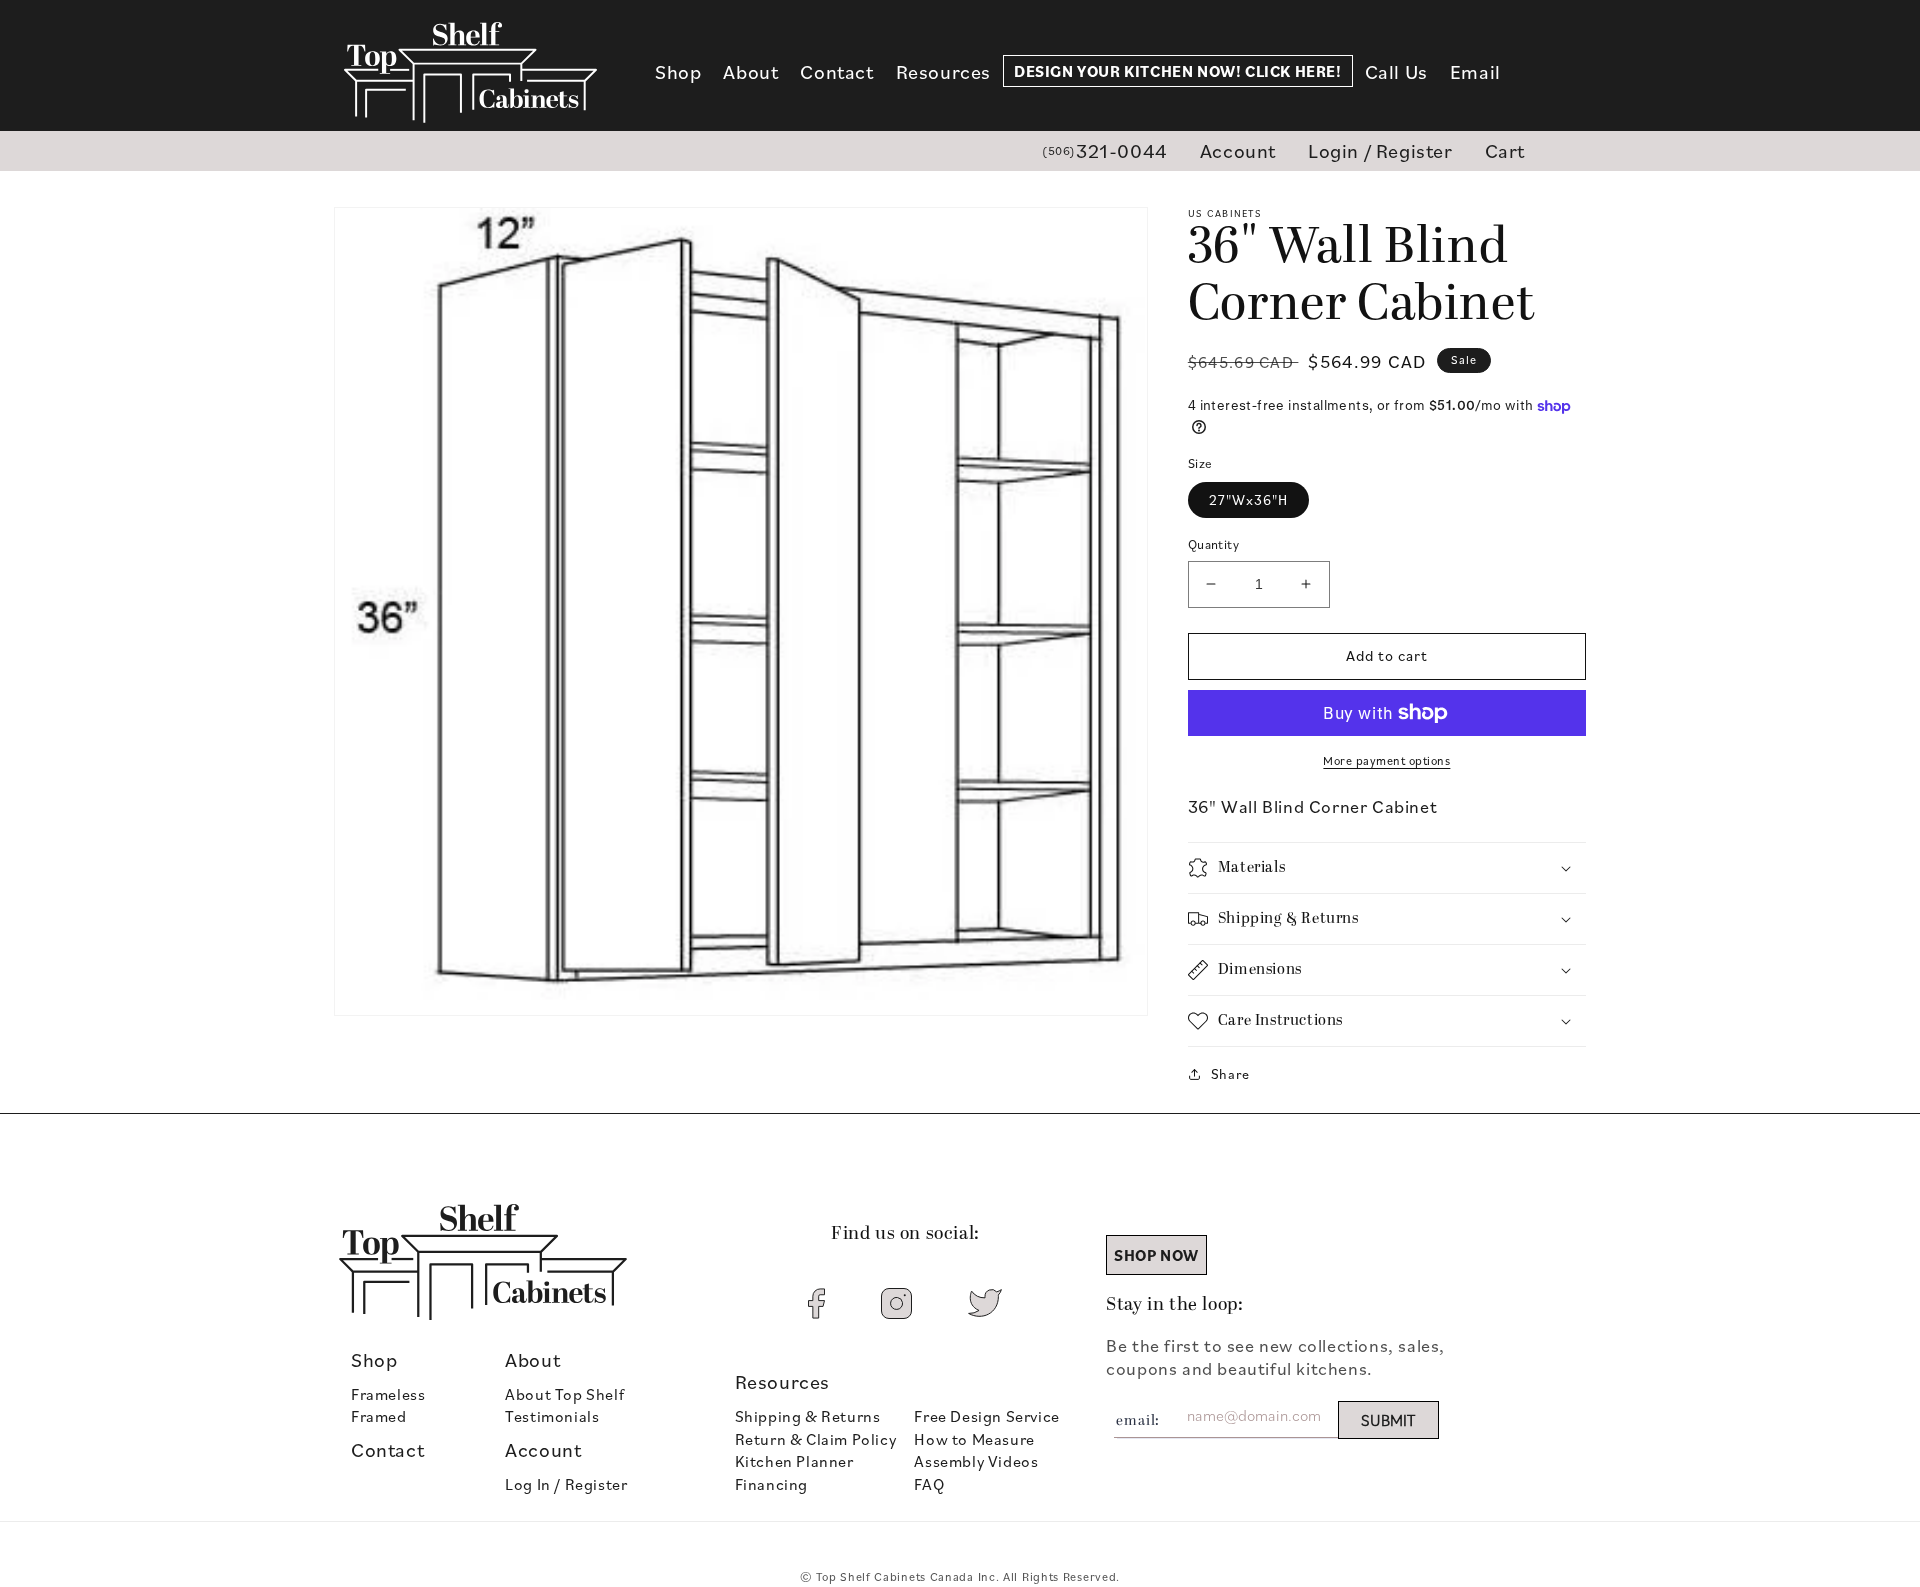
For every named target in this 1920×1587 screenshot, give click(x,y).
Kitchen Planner (794, 1461)
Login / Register (1380, 150)
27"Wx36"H (1248, 499)
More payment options (1386, 760)
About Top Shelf (564, 1394)
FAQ (929, 1484)
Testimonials (552, 1416)
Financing (771, 1484)
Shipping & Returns (808, 1416)
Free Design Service (986, 1416)
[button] (678, 72)
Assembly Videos (976, 1461)
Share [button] (1230, 1073)
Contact (387, 1449)
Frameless (388, 1394)
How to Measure (974, 1439)
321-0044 (1105, 150)
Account (1238, 150)
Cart (1505, 150)
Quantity (1213, 544)
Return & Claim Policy (816, 1439)
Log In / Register (566, 1484)
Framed (379, 1416)
